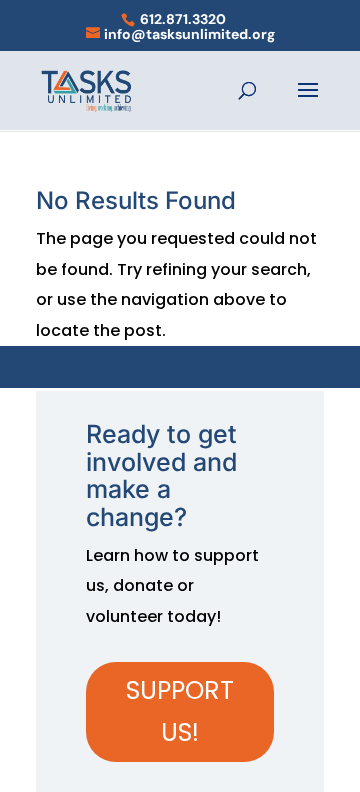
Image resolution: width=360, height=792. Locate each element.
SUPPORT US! (180, 712)
